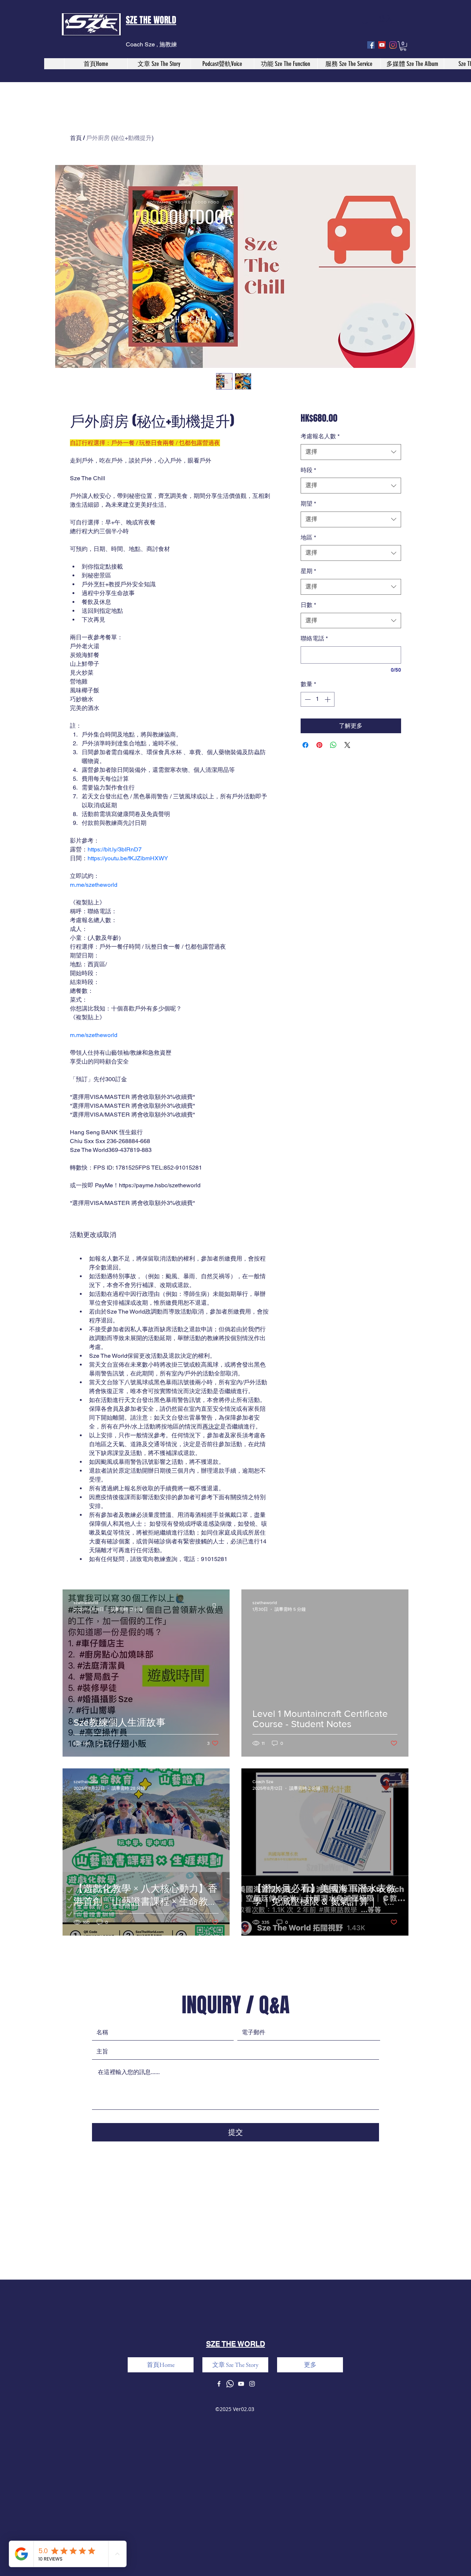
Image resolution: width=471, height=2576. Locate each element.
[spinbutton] (318, 699)
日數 (308, 605)
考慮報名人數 (320, 436)
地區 (308, 537)
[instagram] (393, 45)
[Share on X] (347, 745)
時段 (308, 470)
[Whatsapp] (230, 2384)
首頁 (76, 138)
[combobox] (351, 452)
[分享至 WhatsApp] (333, 745)
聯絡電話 (314, 638)
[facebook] (371, 45)
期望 (308, 504)
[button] (403, 46)
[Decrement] (307, 699)
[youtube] (382, 45)
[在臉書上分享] (305, 745)
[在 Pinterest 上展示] (319, 745)
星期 (308, 571)
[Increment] (328, 699)
